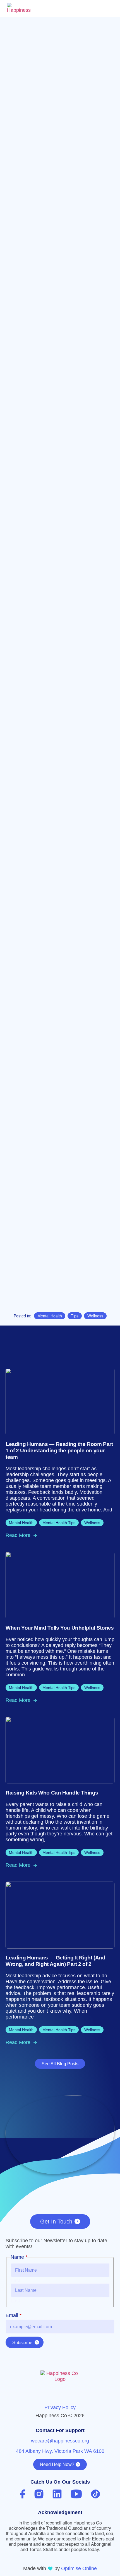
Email (14, 2315)
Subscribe (22, 2343)
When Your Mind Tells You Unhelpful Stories (60, 1628)
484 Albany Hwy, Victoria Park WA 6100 (60, 2451)
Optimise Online (79, 2568)
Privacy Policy (60, 2407)
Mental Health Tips (59, 1523)
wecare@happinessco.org (60, 2441)
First (15, 2281)
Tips (75, 1316)
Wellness (95, 1316)
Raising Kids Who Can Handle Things (52, 1793)
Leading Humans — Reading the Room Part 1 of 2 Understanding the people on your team (59, 1451)
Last (15, 2301)
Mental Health (50, 1316)
